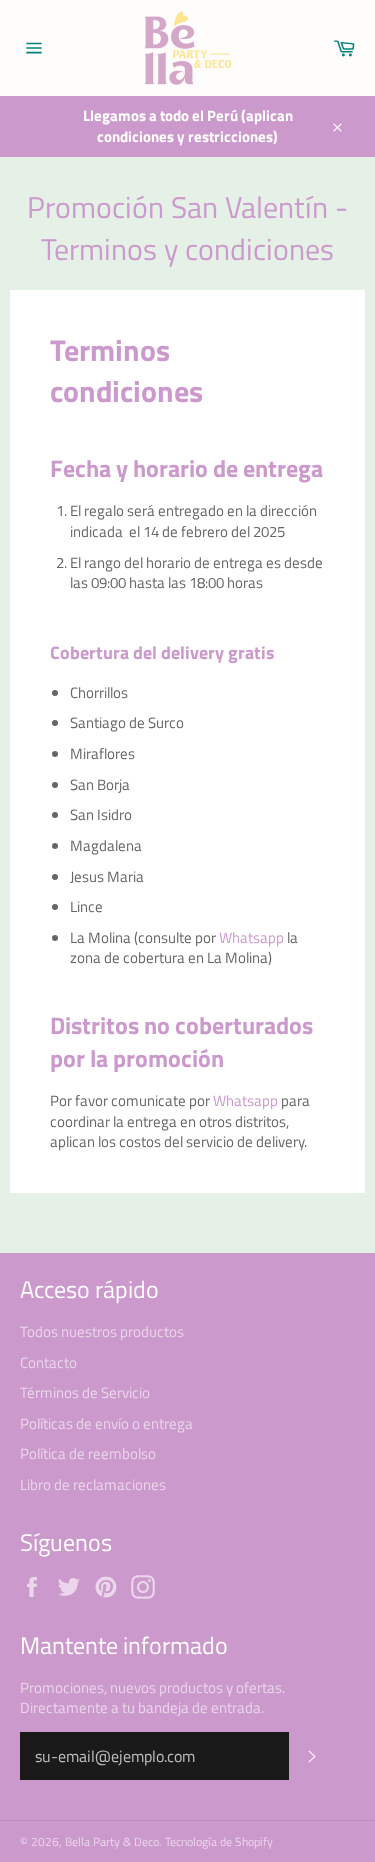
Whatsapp (251, 937)
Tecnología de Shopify (219, 1841)
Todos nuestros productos (102, 1331)
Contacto (48, 1362)
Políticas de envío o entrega (106, 1423)
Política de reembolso (88, 1453)
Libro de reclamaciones (93, 1484)
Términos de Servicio (85, 1392)
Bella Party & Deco (112, 1841)
